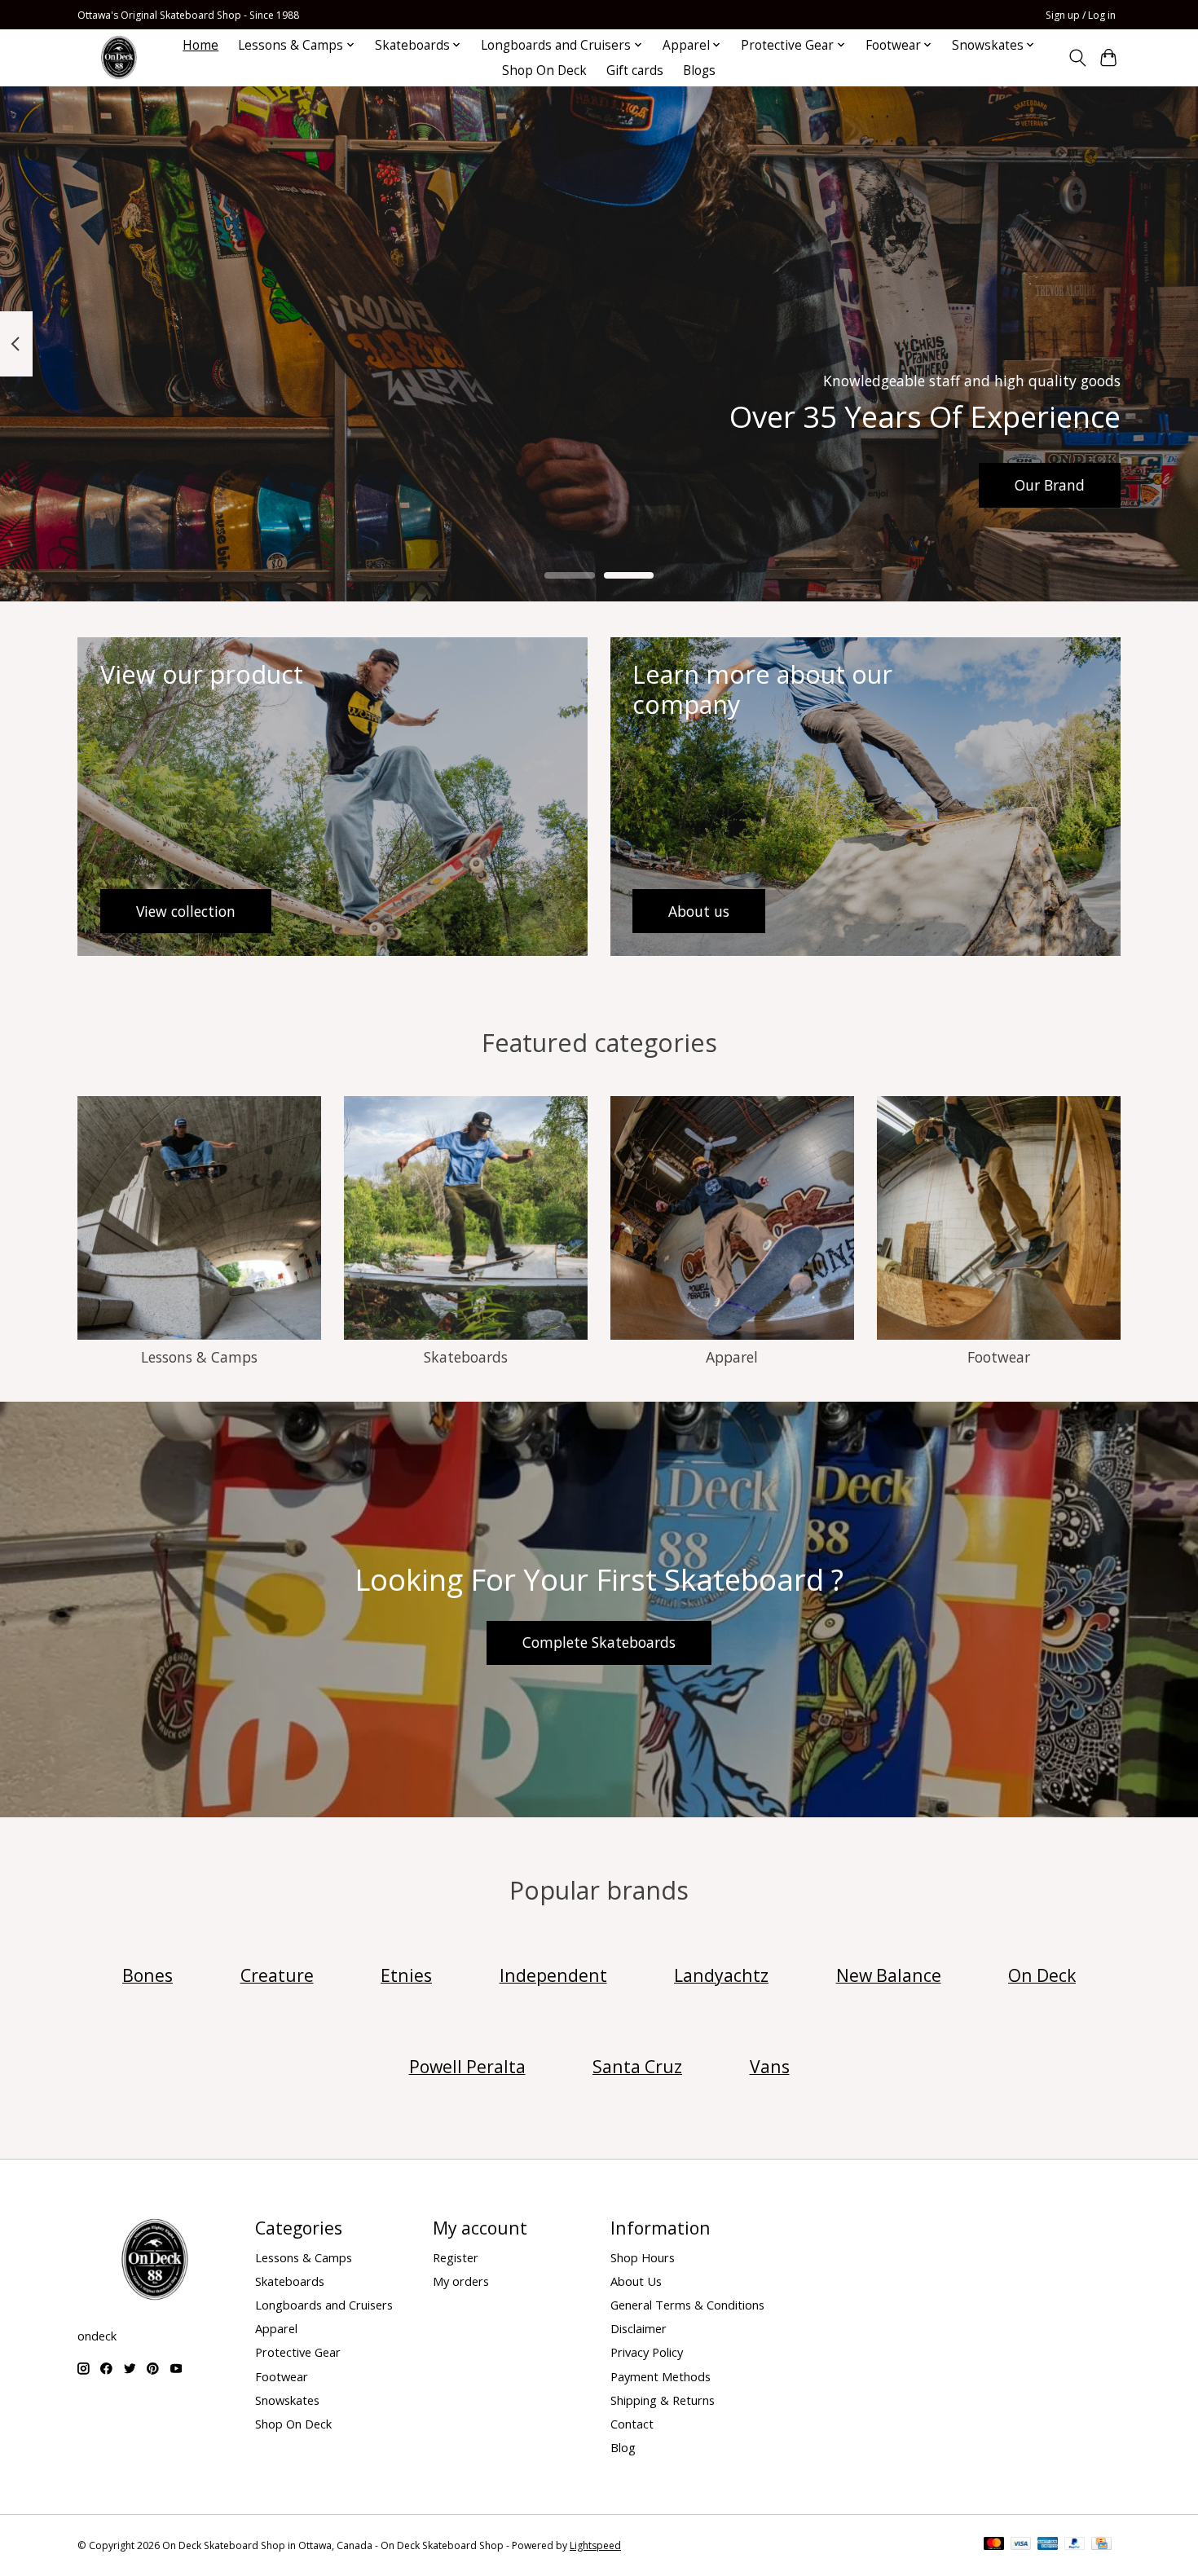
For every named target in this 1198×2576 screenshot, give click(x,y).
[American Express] (1048, 2545)
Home (200, 45)
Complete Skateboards (599, 1642)
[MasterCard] (994, 2545)
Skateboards (466, 1357)
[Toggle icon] (1077, 58)
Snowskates (287, 2400)
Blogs (699, 70)
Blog (623, 2447)
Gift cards (635, 70)
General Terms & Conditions (687, 2305)
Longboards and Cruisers (324, 2305)
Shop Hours (643, 2257)
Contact (632, 2424)
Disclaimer (639, 2328)
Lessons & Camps (199, 1357)
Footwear (999, 1357)
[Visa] (1021, 2545)
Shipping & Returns (663, 2400)
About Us (636, 2281)
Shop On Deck (544, 70)
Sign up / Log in (1081, 15)
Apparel (732, 1357)
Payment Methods (661, 2376)
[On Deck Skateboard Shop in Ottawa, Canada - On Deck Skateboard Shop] (119, 57)
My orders (461, 2281)
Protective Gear (298, 2352)
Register (456, 2257)
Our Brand (1050, 484)
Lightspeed (595, 2545)
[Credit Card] (1101, 2545)
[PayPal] (1075, 2545)
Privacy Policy (647, 2352)
